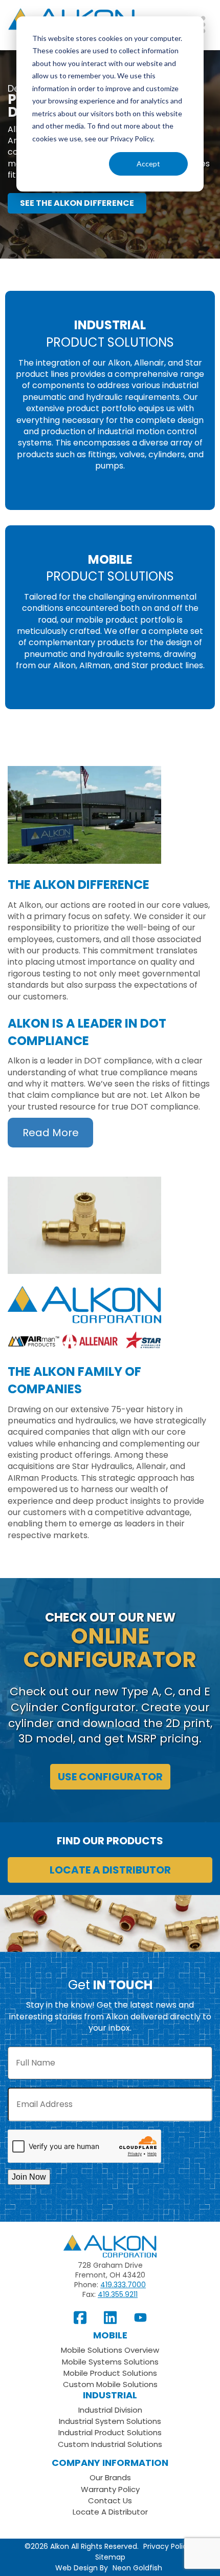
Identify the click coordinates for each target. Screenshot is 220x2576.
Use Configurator (110, 1777)
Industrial (110, 2395)
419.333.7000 (123, 2285)
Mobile (110, 2335)
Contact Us (110, 2500)
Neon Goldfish (137, 2568)
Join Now (29, 2177)
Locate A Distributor (110, 2512)
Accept (148, 164)
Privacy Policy (167, 2547)
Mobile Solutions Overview (110, 2350)
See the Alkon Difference (77, 203)
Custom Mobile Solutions (110, 2384)
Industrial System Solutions (110, 2421)
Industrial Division (110, 2410)
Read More (51, 1133)
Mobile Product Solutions (110, 2373)
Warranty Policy (110, 2489)
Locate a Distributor (110, 1870)
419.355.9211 (118, 2294)
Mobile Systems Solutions (110, 2362)
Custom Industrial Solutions (110, 2444)
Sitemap (110, 2557)
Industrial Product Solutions (110, 2432)
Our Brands (110, 2477)
